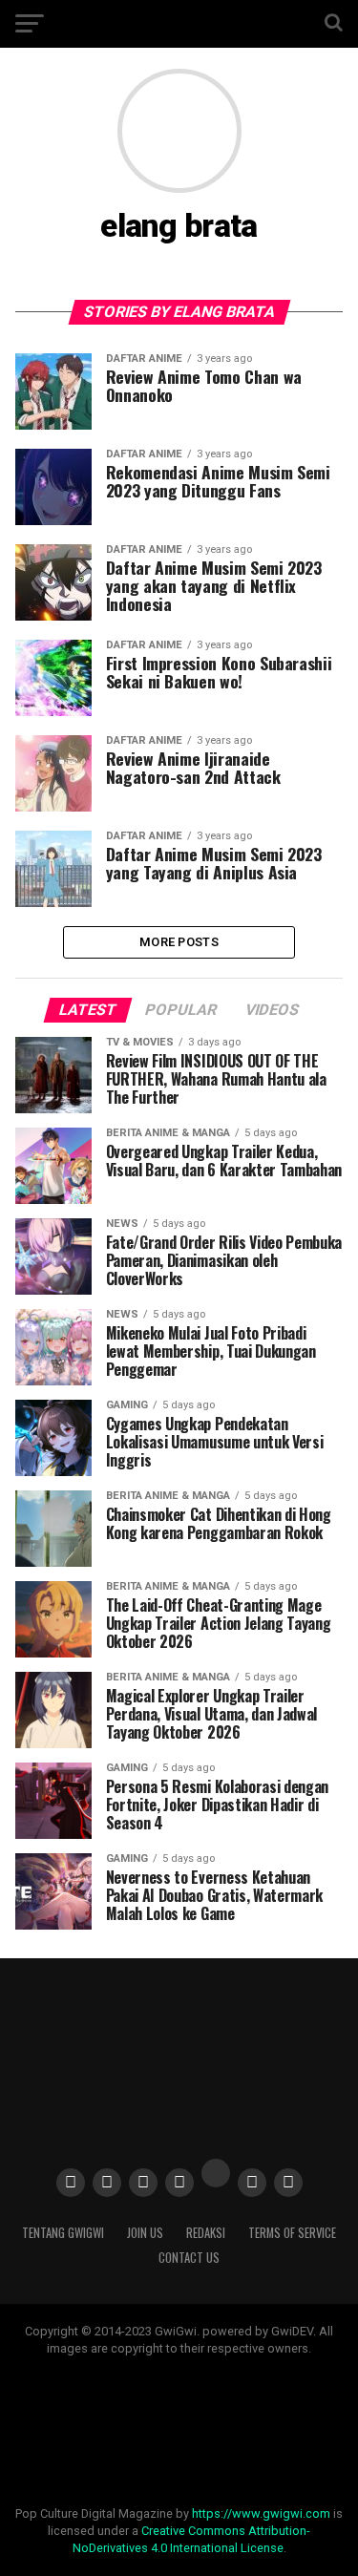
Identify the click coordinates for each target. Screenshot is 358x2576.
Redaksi (206, 2233)
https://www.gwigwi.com (261, 2513)
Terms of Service (292, 2233)
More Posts (179, 942)
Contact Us (189, 2258)
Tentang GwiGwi (63, 2233)
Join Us (145, 2233)
